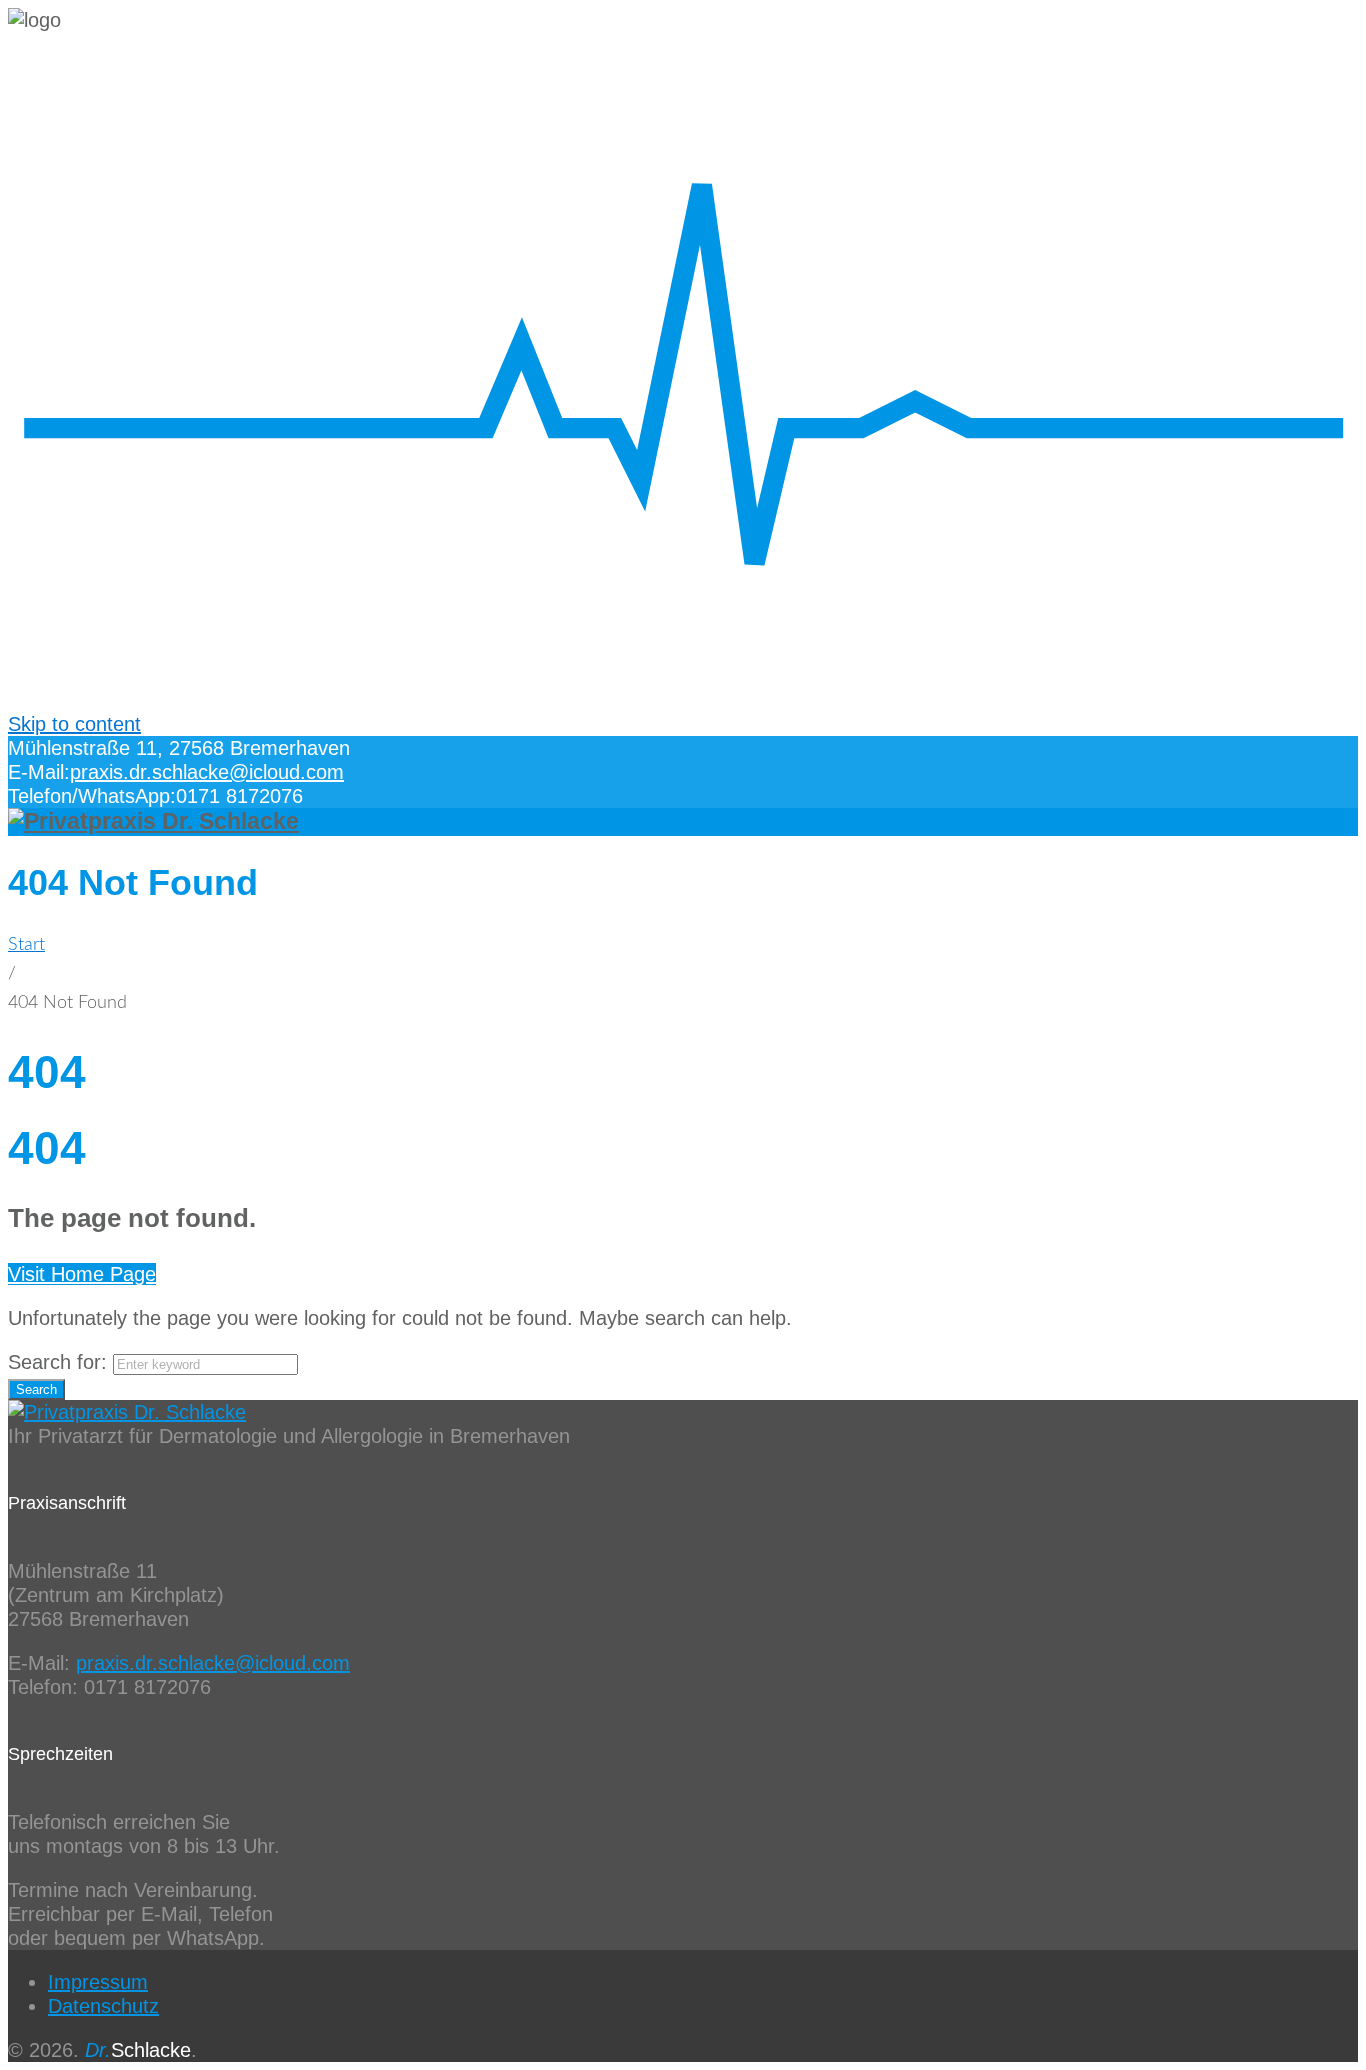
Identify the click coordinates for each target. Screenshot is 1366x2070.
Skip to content (74, 724)
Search (36, 1389)
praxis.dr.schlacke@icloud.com (207, 772)
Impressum (98, 1982)
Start (26, 945)
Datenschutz (103, 2006)
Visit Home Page (82, 1274)
